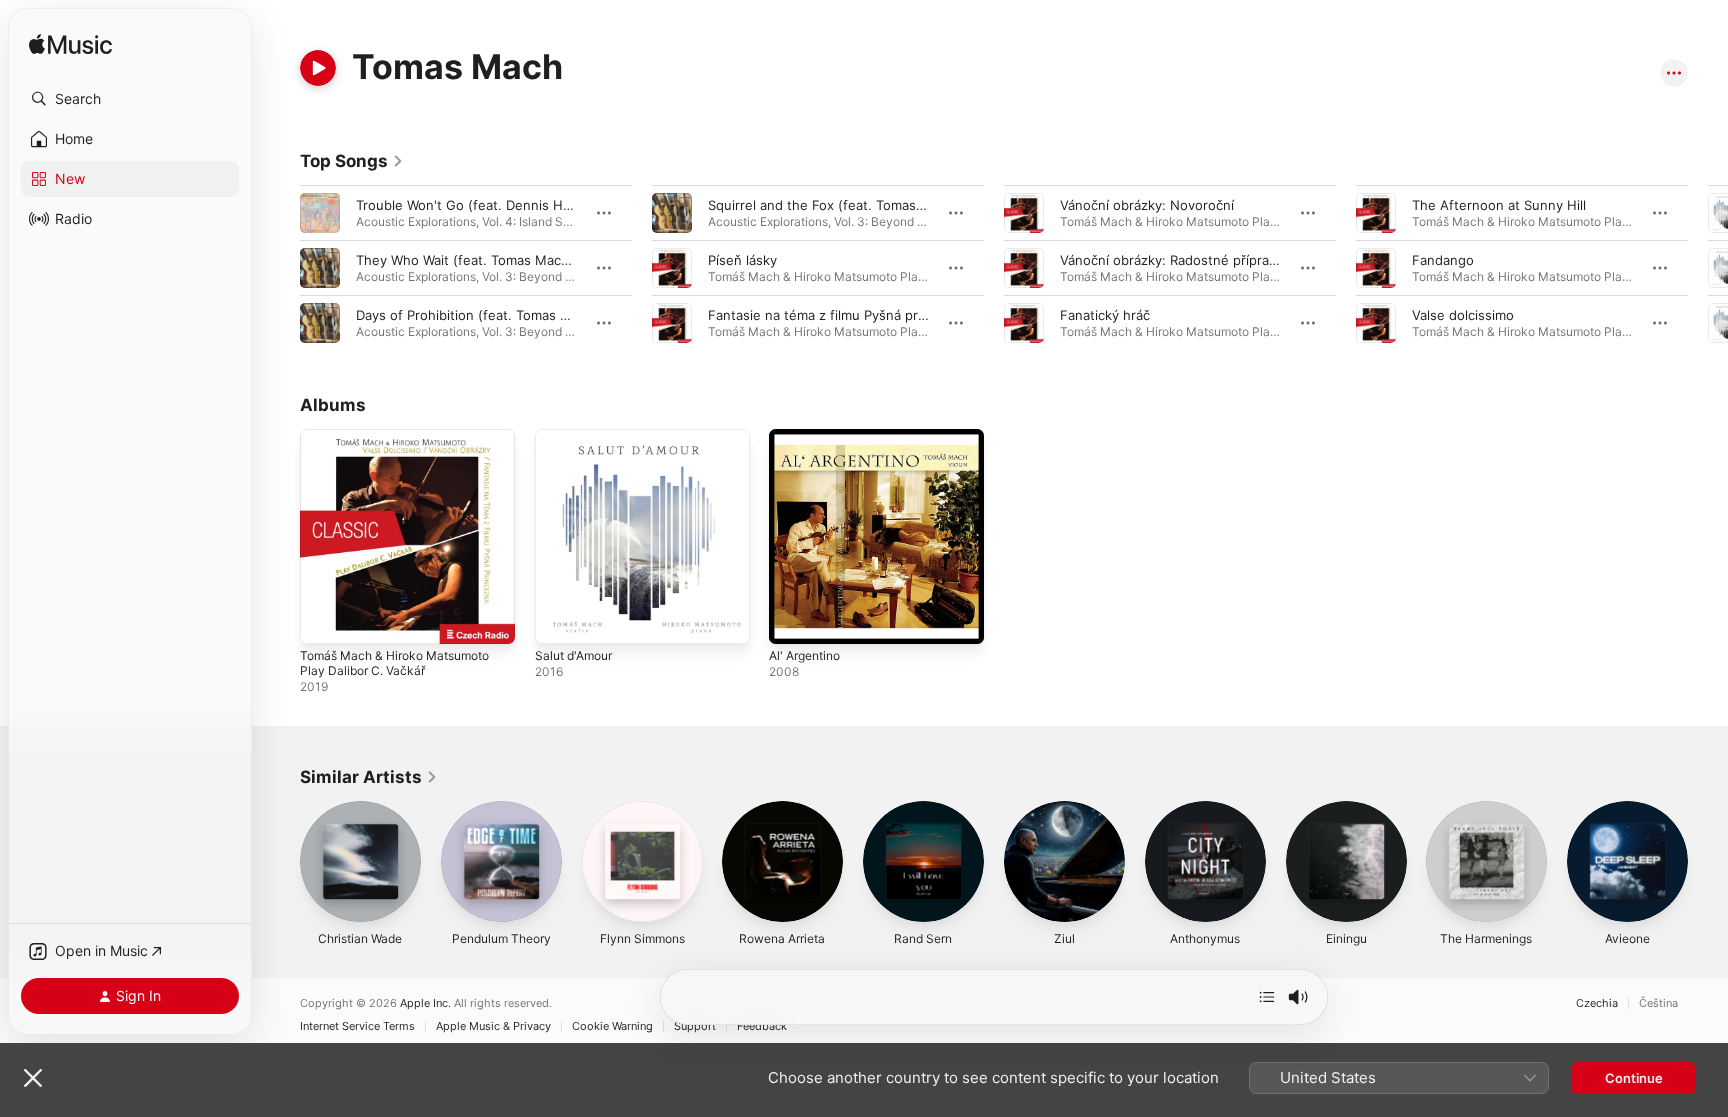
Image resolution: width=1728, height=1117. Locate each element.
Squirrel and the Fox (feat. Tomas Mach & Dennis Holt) (878, 205)
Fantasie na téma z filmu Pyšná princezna (837, 315)
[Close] (33, 1078)
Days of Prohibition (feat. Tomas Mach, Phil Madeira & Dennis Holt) (564, 315)
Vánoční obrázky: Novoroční (1147, 205)
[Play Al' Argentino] (794, 619)
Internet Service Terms (357, 1026)
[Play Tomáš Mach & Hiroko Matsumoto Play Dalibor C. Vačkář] (325, 619)
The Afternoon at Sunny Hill (1499, 205)
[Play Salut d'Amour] (560, 619)
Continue (1634, 1078)
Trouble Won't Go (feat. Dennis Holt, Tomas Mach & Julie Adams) (558, 205)
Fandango (1443, 260)
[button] (130, 99)
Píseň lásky (742, 260)
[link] (352, 161)
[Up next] (1267, 997)
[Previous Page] (280, 268)
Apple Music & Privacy (493, 1026)
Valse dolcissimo (1463, 315)
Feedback (762, 1026)
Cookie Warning (612, 1026)
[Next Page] (1708, 268)
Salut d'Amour (578, 437)
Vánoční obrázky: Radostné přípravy (1171, 260)
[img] (70, 45)
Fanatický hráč (1105, 315)
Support (695, 1026)
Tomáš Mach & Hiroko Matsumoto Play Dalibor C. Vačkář (405, 445)
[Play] (318, 68)
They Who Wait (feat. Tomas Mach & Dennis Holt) (509, 260)
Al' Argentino (809, 437)
